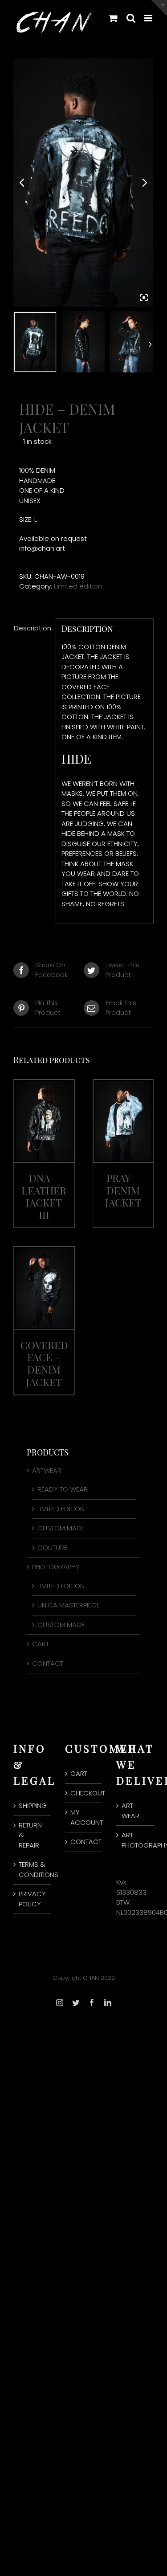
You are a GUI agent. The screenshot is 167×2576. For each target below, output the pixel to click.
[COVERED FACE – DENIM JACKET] (44, 1251)
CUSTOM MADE (61, 1528)
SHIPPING (33, 1805)
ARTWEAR (47, 1470)
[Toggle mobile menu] (149, 18)
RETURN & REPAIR (30, 1835)
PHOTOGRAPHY (56, 1567)
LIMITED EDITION (61, 1509)
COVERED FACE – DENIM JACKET (44, 1363)
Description (32, 628)
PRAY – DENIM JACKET (123, 1190)
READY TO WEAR (63, 1489)
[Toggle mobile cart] (113, 18)
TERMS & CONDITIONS (33, 1869)
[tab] (32, 628)
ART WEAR (130, 1811)
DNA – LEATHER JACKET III (44, 1196)
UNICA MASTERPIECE (69, 1605)
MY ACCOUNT (84, 1817)
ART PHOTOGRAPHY (135, 1840)
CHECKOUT (84, 1793)
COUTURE (52, 1548)
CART (41, 1644)
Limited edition (78, 586)
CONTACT (48, 1663)
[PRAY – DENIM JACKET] (123, 1084)
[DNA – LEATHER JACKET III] (44, 1084)
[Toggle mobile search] (131, 18)
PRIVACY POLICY (32, 1899)
